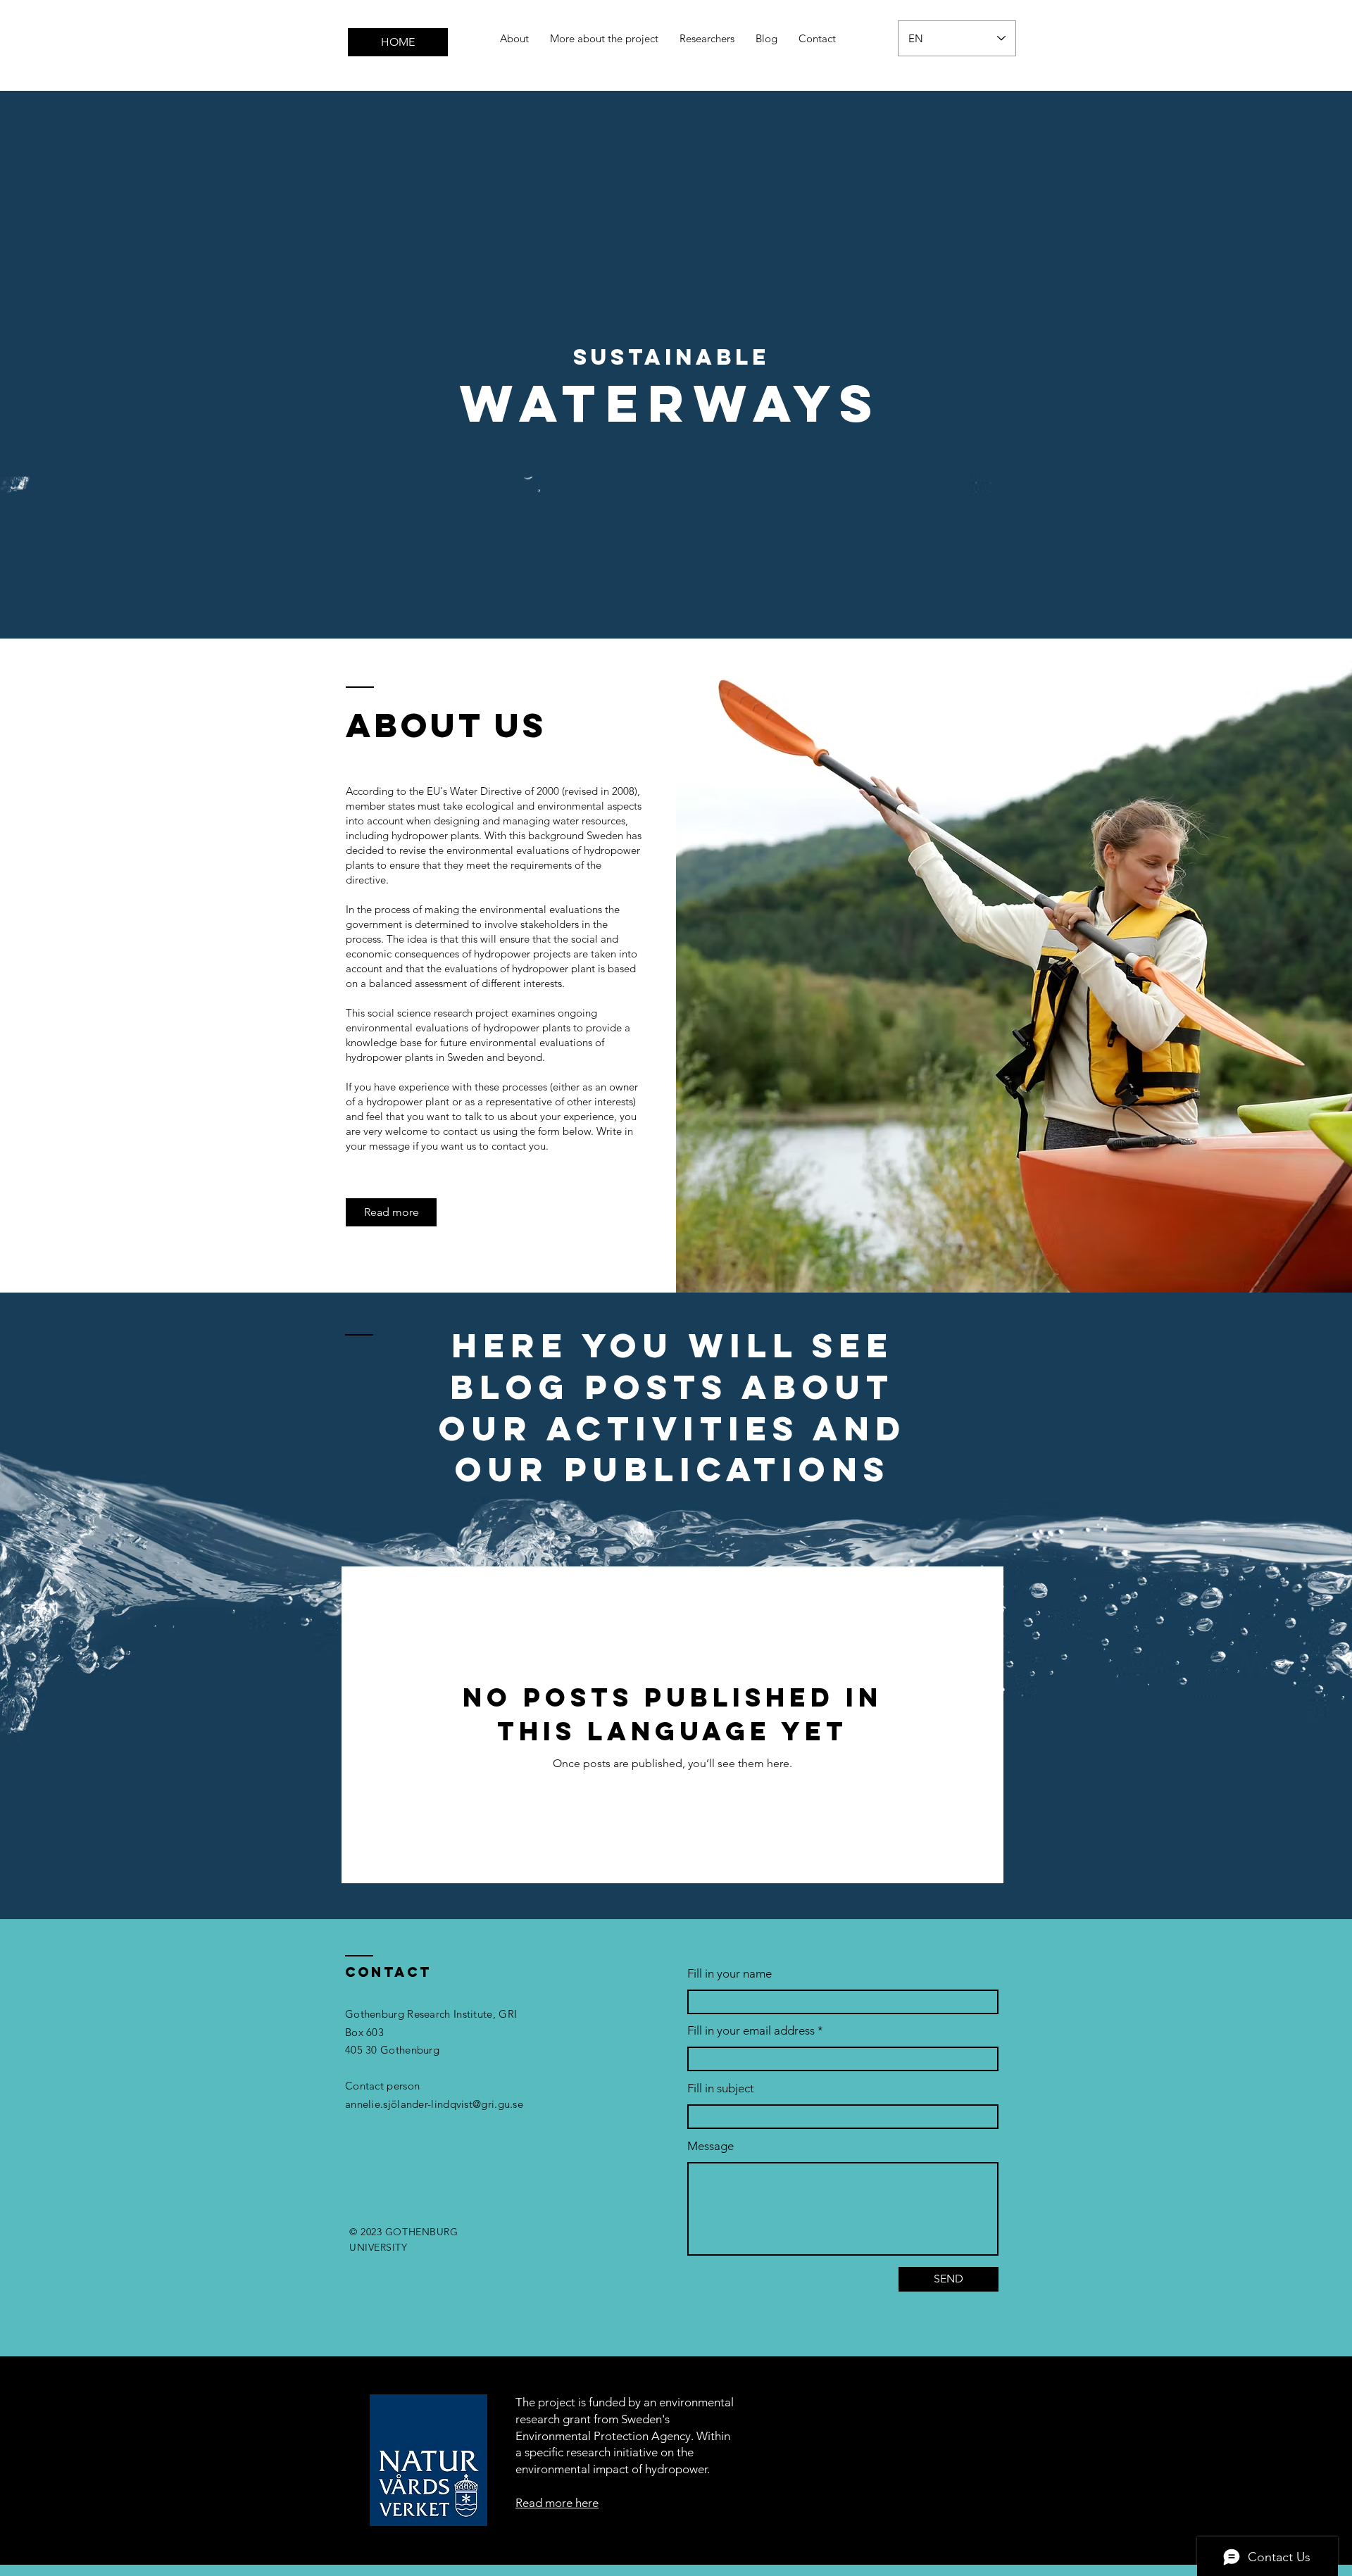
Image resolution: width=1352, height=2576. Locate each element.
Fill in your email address (751, 2031)
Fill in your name (730, 1974)
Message (711, 2146)
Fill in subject (721, 2088)
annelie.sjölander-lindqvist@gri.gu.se (434, 2104)
